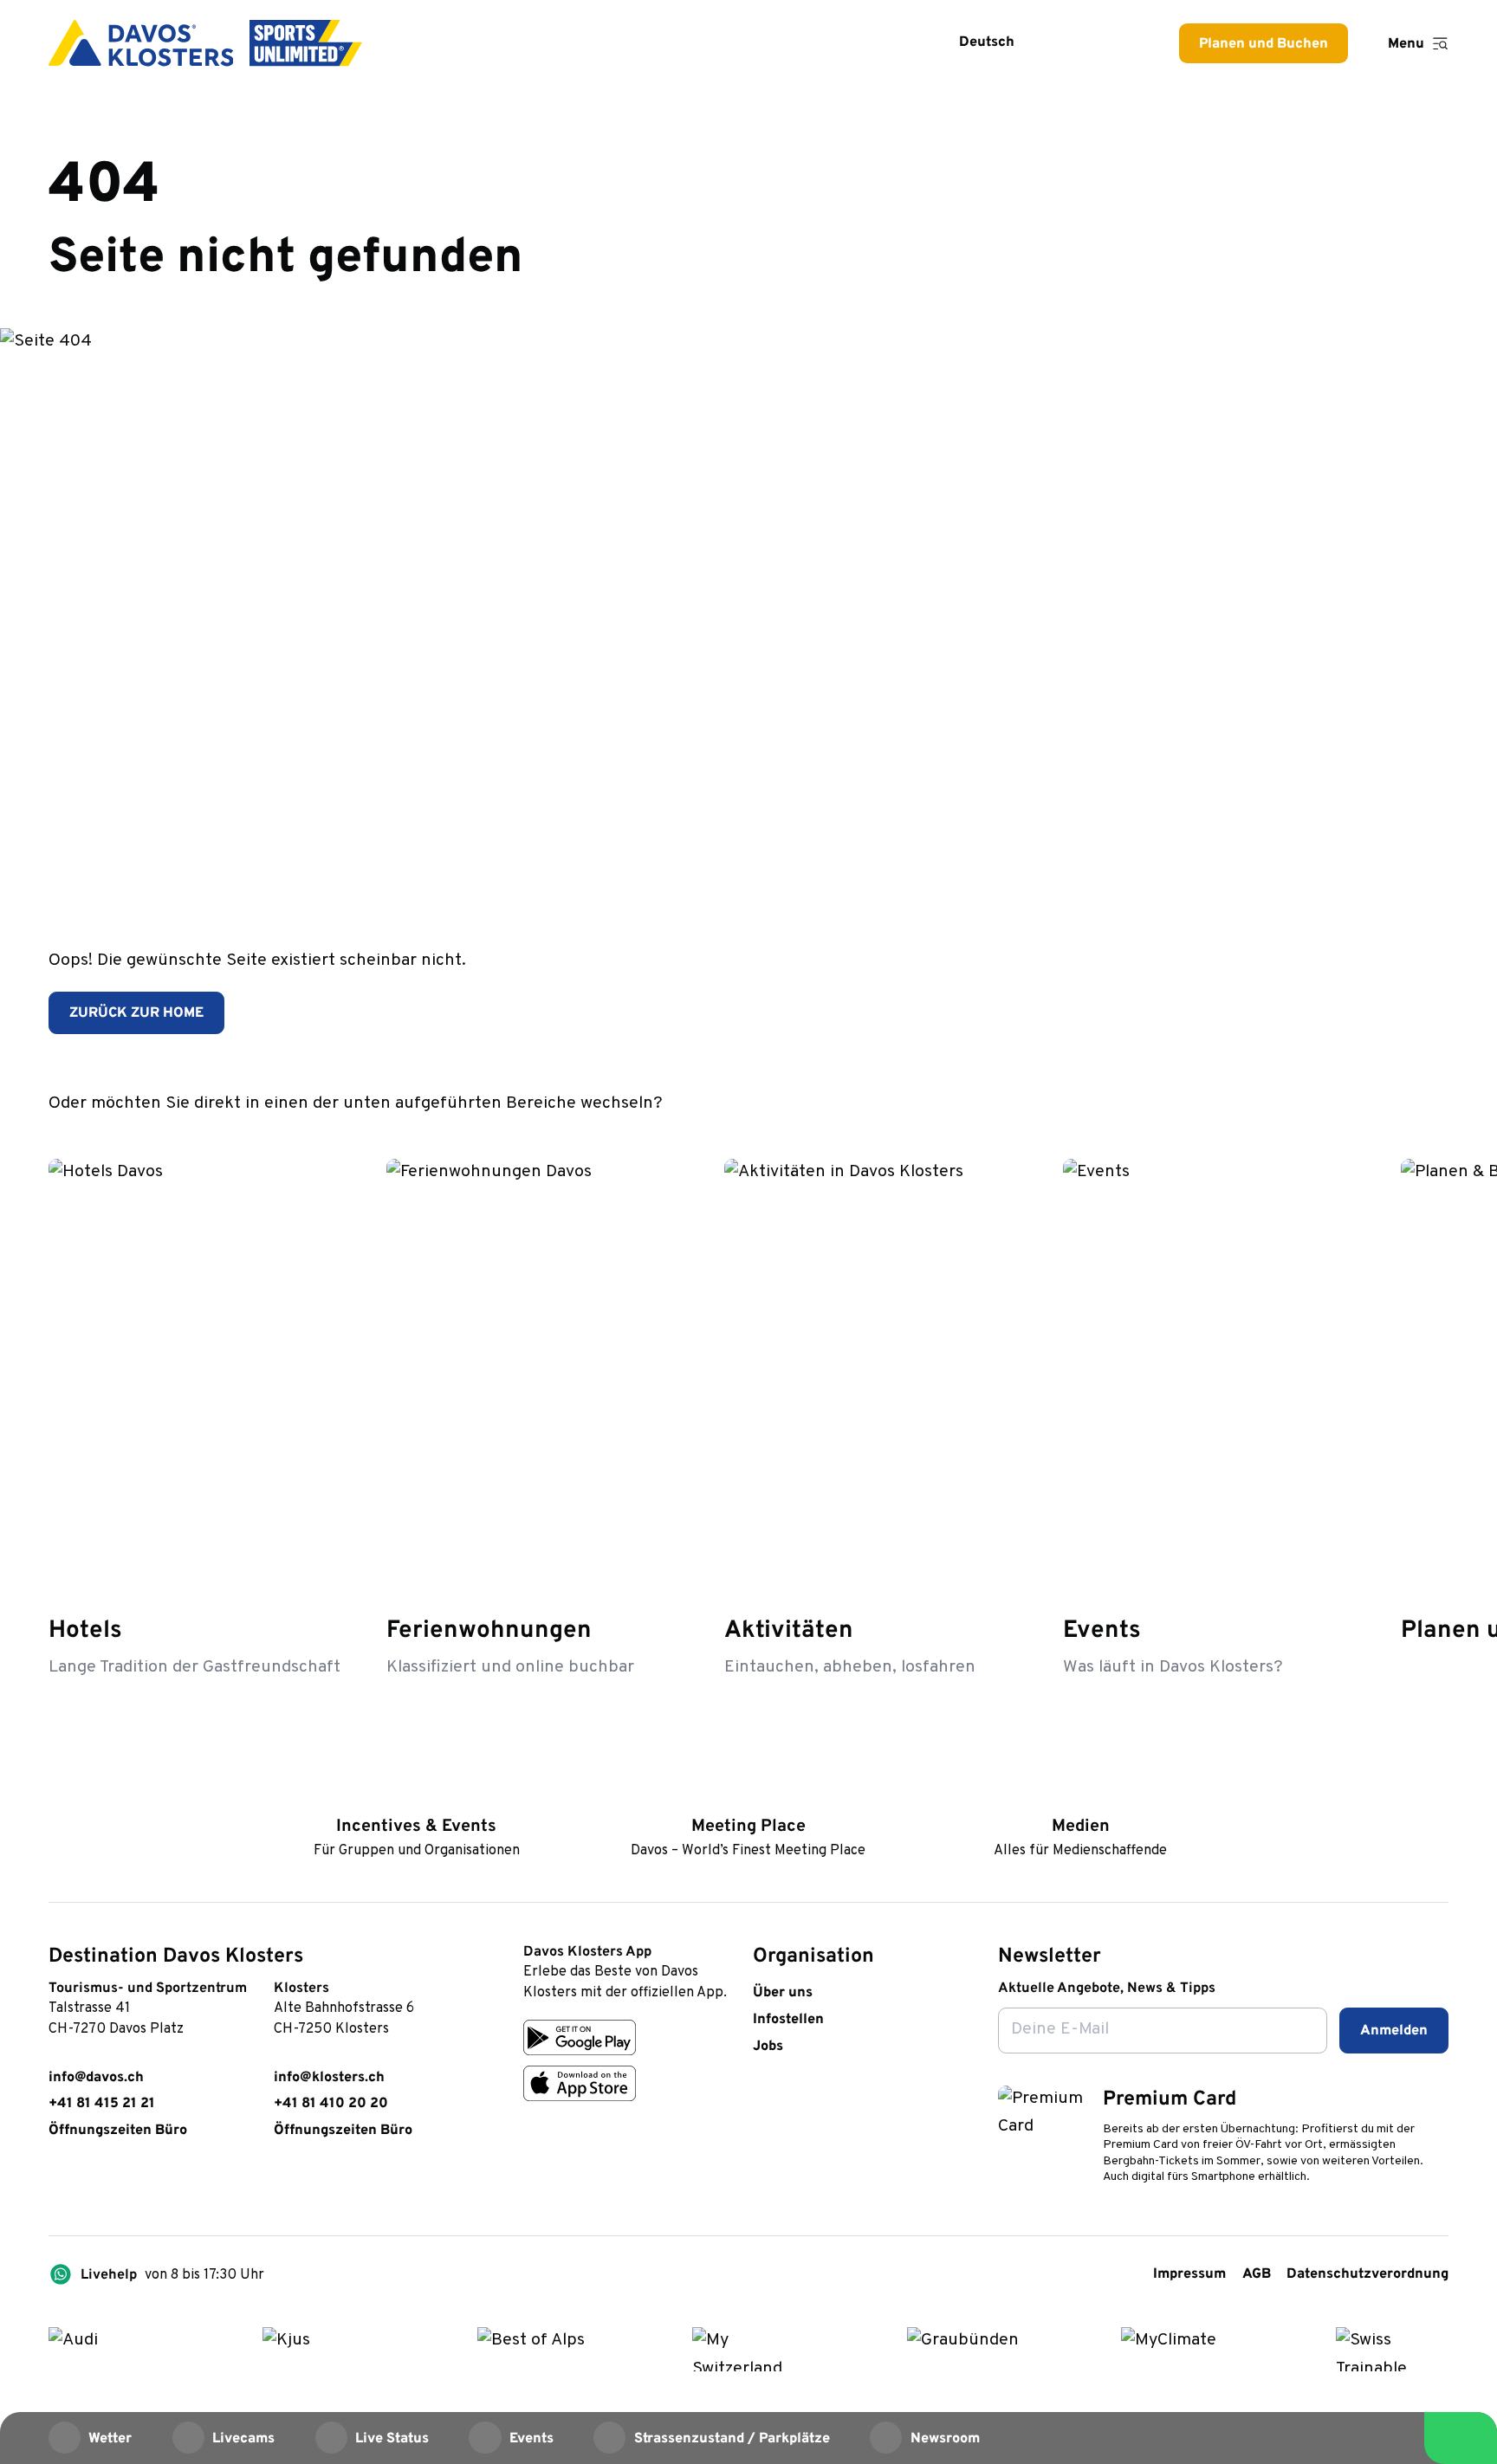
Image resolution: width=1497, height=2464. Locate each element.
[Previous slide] (1381, 1102)
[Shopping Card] (1121, 43)
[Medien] (1081, 1796)
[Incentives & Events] (416, 1796)
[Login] (1071, 43)
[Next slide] (1432, 1102)
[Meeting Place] (748, 1796)
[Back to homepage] (205, 43)
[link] (58, 2186)
